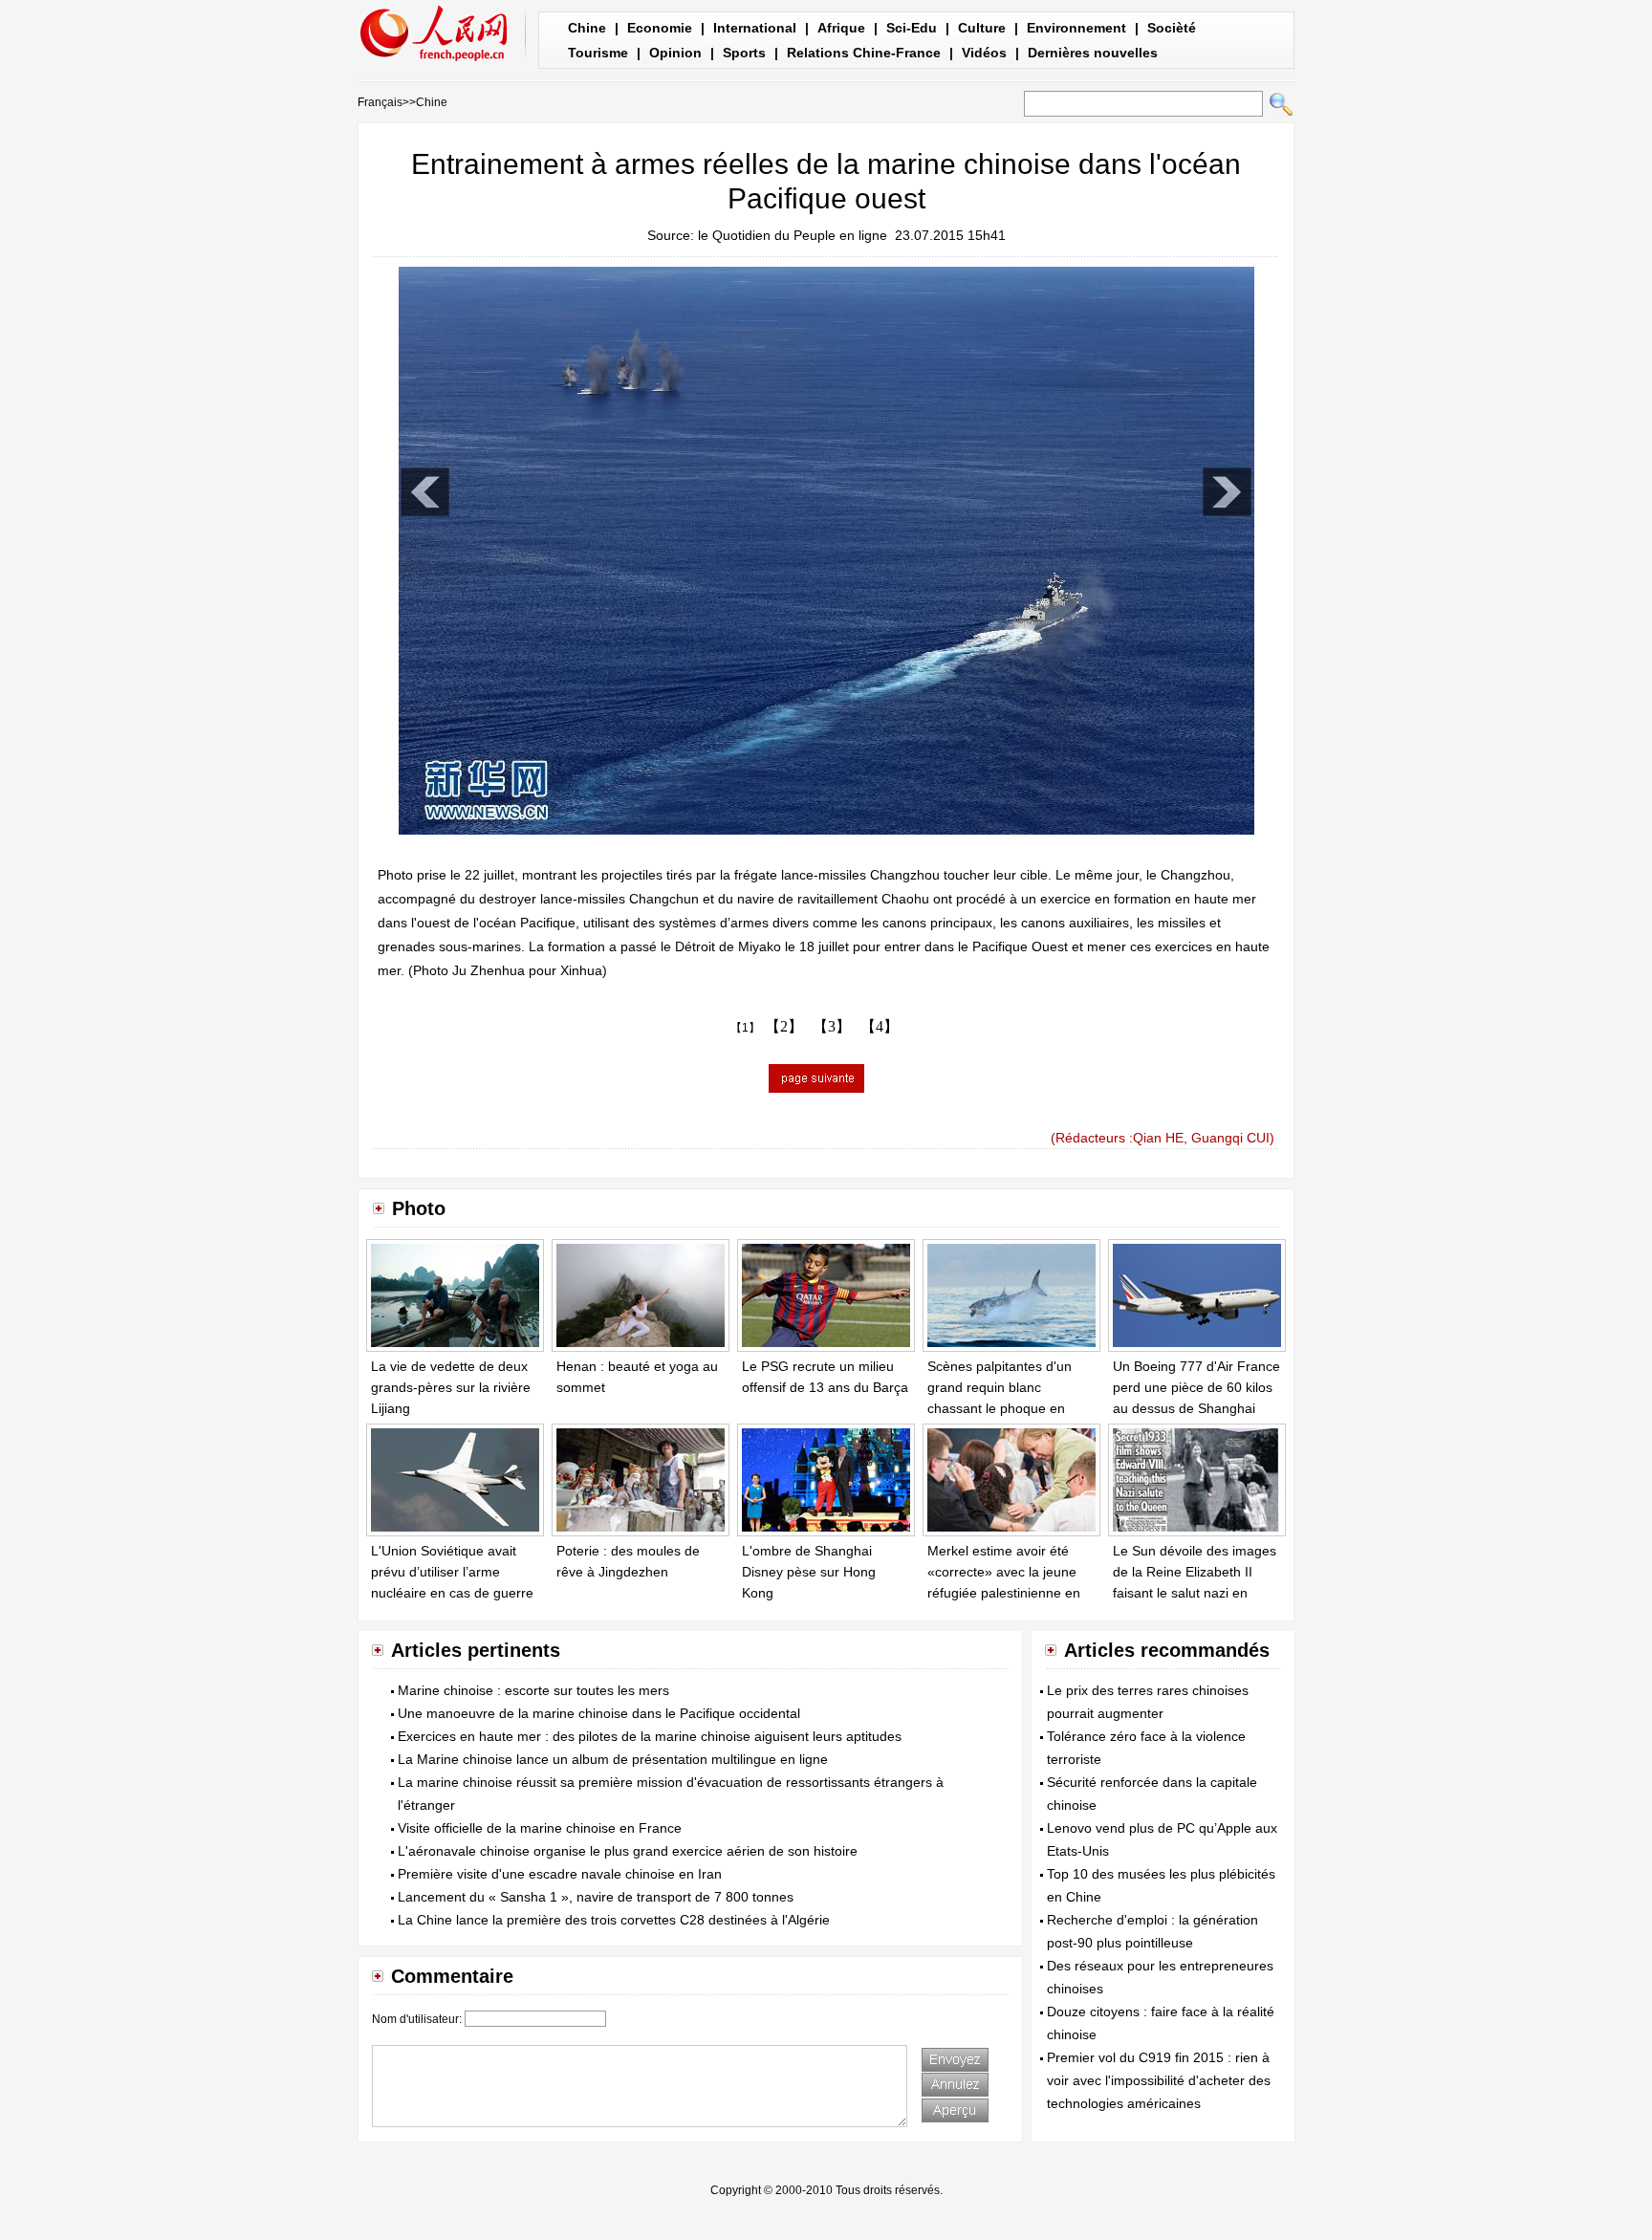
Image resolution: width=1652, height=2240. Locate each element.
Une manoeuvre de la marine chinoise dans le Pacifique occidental (599, 1713)
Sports (744, 53)
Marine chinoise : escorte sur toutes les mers (533, 1690)
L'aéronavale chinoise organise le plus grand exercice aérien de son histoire (628, 1851)
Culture (982, 28)
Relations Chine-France (864, 53)
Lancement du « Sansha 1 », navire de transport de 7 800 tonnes (596, 1897)
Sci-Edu (912, 28)
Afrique (841, 28)
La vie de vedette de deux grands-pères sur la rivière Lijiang (451, 1387)
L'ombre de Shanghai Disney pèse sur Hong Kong (809, 1571)
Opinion (675, 53)
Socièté (1172, 28)
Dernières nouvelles (1093, 53)
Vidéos (984, 53)
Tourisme (598, 53)
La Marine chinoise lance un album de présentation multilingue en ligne (613, 1759)
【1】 (745, 1028)
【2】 (784, 1026)
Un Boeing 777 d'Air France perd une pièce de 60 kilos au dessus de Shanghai (1196, 1387)
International (755, 28)
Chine (587, 28)
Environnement (1076, 28)
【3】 (832, 1026)
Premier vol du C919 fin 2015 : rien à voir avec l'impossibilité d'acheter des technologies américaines (1159, 2080)
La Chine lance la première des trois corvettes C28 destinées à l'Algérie (614, 1920)
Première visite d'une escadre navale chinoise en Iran (560, 1874)
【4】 (880, 1026)
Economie (660, 28)
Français (380, 102)
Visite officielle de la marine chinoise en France (540, 1828)
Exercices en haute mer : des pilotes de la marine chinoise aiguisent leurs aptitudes (650, 1736)
